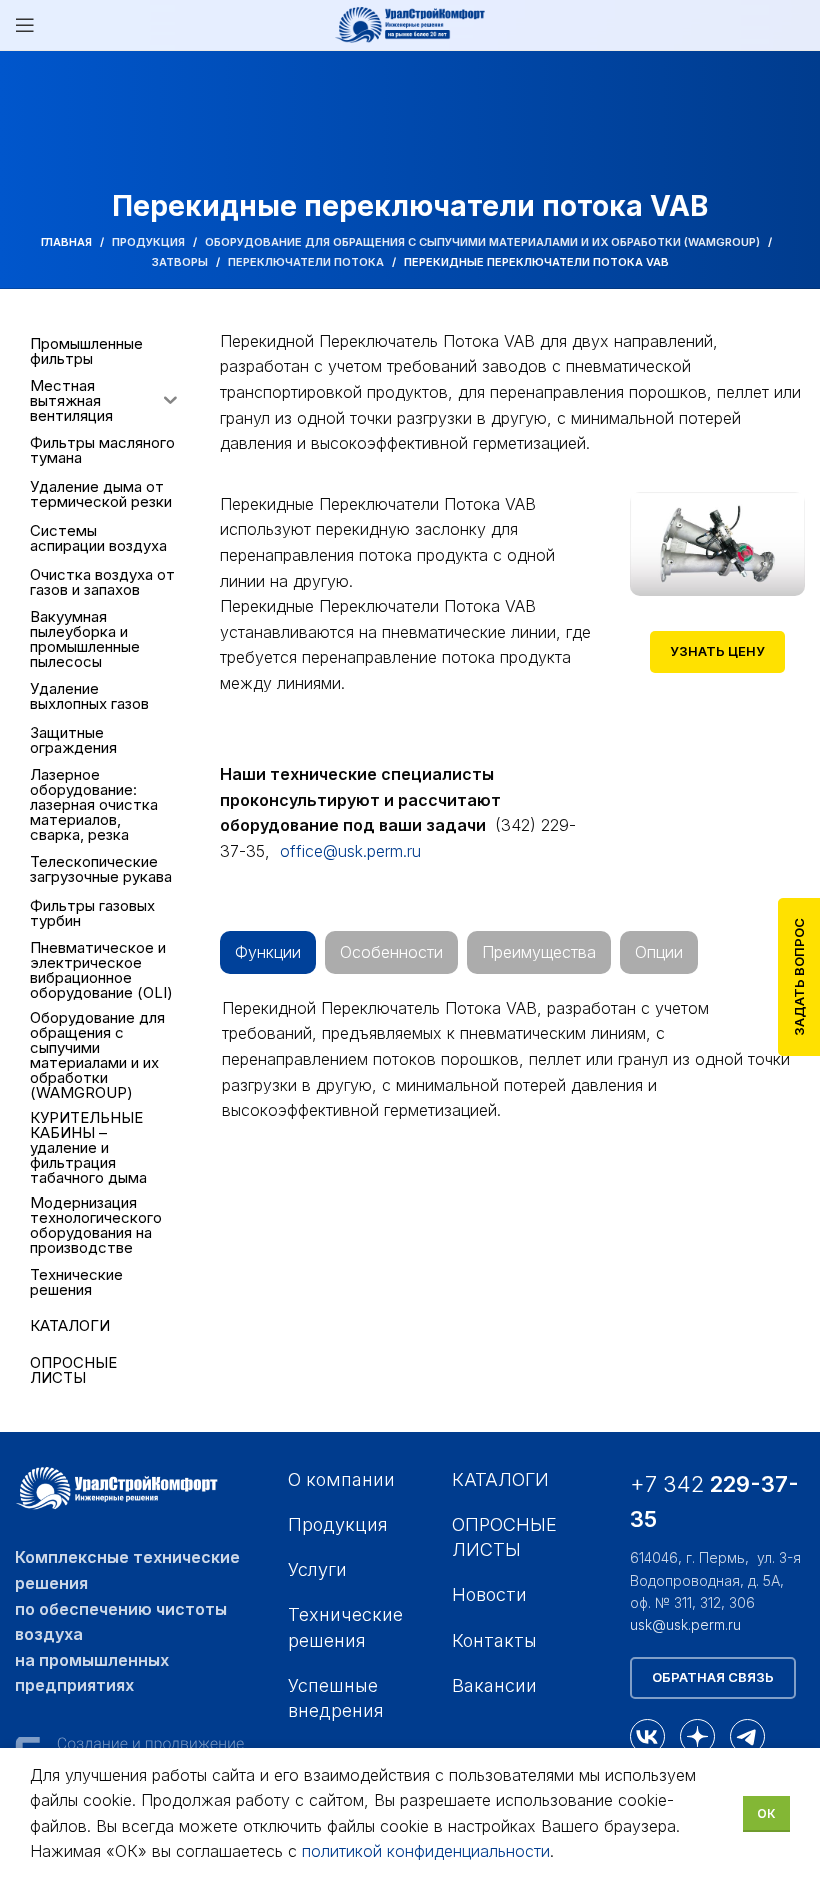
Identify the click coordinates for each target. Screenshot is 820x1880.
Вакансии (494, 1685)
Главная (66, 242)
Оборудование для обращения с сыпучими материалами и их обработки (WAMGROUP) (482, 242)
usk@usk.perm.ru (685, 1624)
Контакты (494, 1640)
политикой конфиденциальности (426, 1851)
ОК (766, 1813)
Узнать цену (717, 651)
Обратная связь (713, 1677)
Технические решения (345, 1627)
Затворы (180, 262)
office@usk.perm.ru (350, 851)
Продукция (148, 242)
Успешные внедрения (336, 1698)
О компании (341, 1479)
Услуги (317, 1569)
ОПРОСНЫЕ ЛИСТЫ (504, 1537)
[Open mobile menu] (25, 25)
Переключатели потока (306, 262)
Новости (489, 1594)
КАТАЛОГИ (500, 1479)
